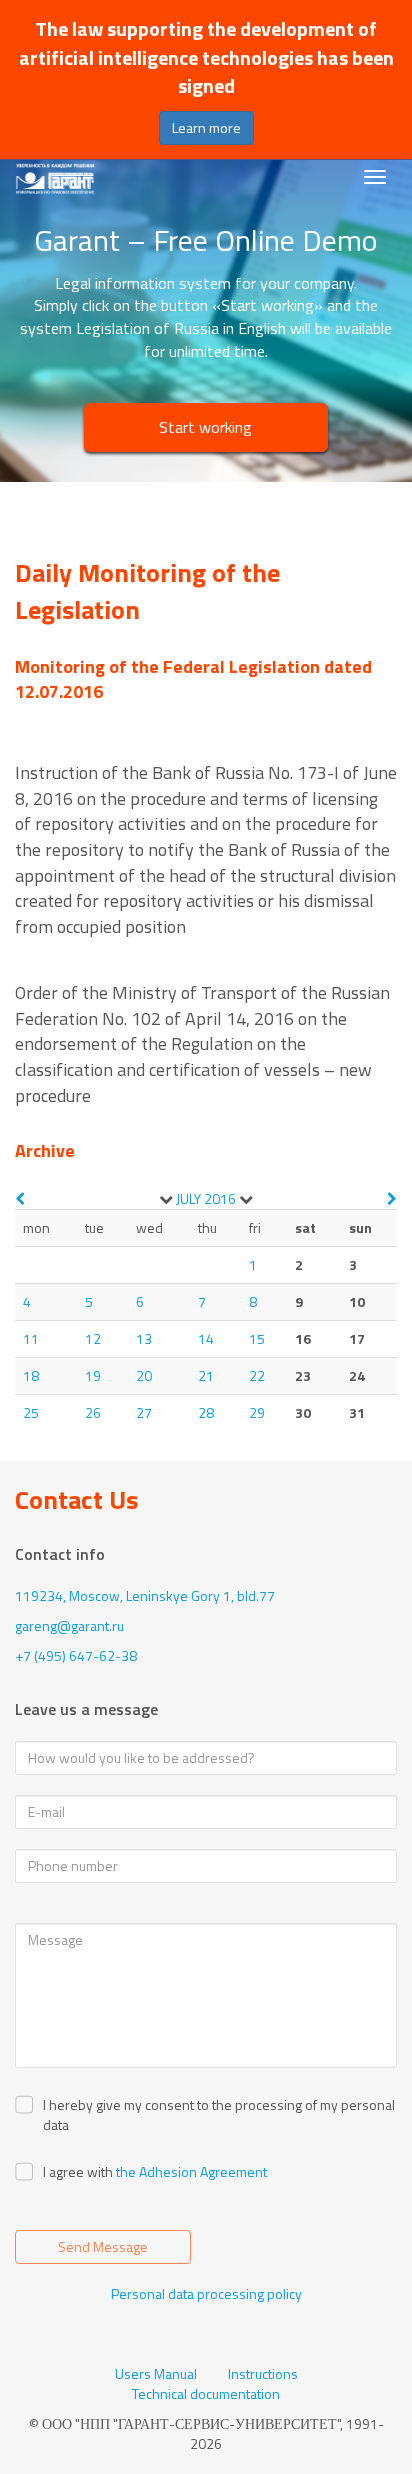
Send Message (103, 2246)
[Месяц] (166, 1199)
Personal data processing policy (206, 2293)
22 (257, 1375)
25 (31, 1412)
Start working (205, 427)
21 (206, 1375)
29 (257, 1412)
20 (144, 1375)
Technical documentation (206, 2394)
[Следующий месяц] (392, 1198)
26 (93, 1412)
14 (206, 1338)
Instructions (263, 2374)
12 (93, 1338)
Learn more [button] (206, 127)
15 (257, 1338)
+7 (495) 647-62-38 (76, 1655)
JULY (188, 1198)
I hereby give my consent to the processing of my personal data (219, 2115)
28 (206, 1412)
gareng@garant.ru (69, 1625)
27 (144, 1412)
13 (144, 1338)
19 (93, 1375)
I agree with (78, 2172)
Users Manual (156, 2374)
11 (31, 1338)
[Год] (246, 1199)
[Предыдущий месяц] (20, 1198)
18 (31, 1375)
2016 (220, 1198)
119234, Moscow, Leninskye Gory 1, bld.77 (145, 1595)
